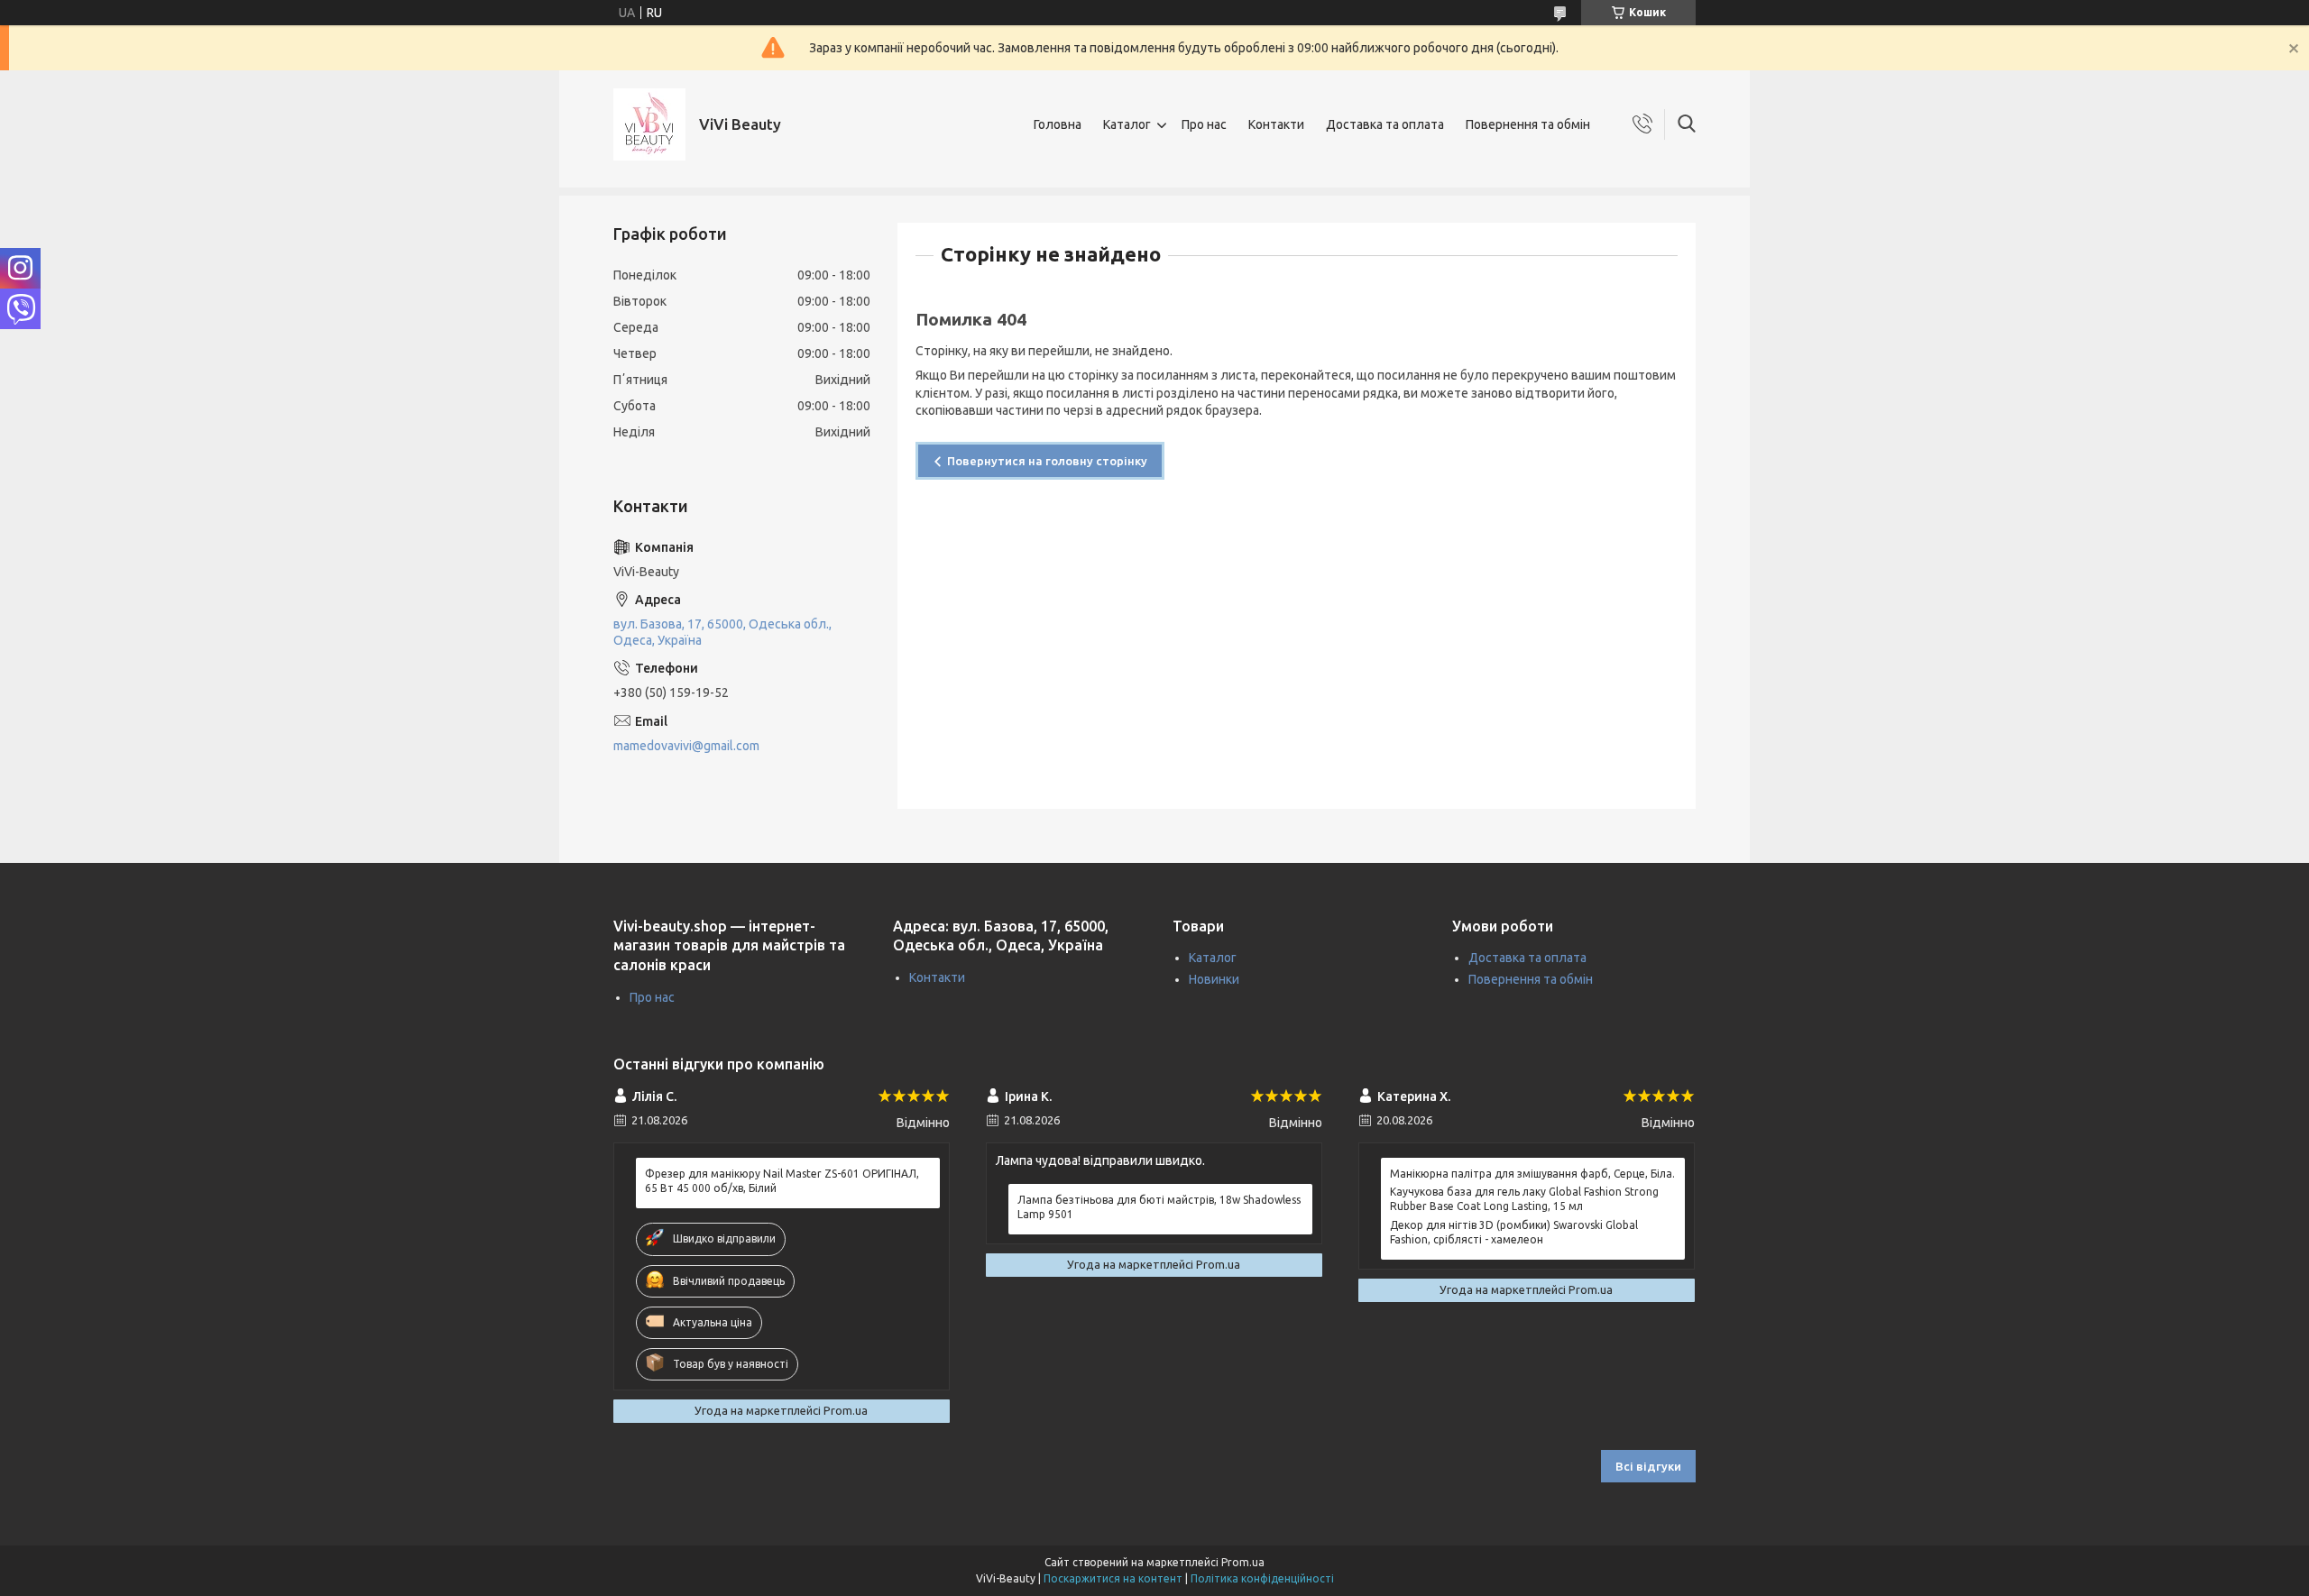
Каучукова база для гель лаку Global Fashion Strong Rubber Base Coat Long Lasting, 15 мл (1524, 1199)
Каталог (1127, 124)
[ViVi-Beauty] (649, 124)
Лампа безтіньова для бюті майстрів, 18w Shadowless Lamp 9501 (1159, 1207)
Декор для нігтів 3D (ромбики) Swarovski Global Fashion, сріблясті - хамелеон (1514, 1232)
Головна (1058, 124)
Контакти (1276, 124)
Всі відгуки (1648, 1466)
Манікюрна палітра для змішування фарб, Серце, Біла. (1532, 1174)
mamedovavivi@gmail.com (686, 746)
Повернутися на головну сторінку (1047, 461)
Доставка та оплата (1385, 124)
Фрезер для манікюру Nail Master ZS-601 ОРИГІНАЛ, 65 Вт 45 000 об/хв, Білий (782, 1181)
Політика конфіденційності (1262, 1578)
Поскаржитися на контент (1113, 1578)
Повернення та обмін (1528, 124)
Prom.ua (1243, 1562)
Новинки (1214, 979)
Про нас (1204, 124)
